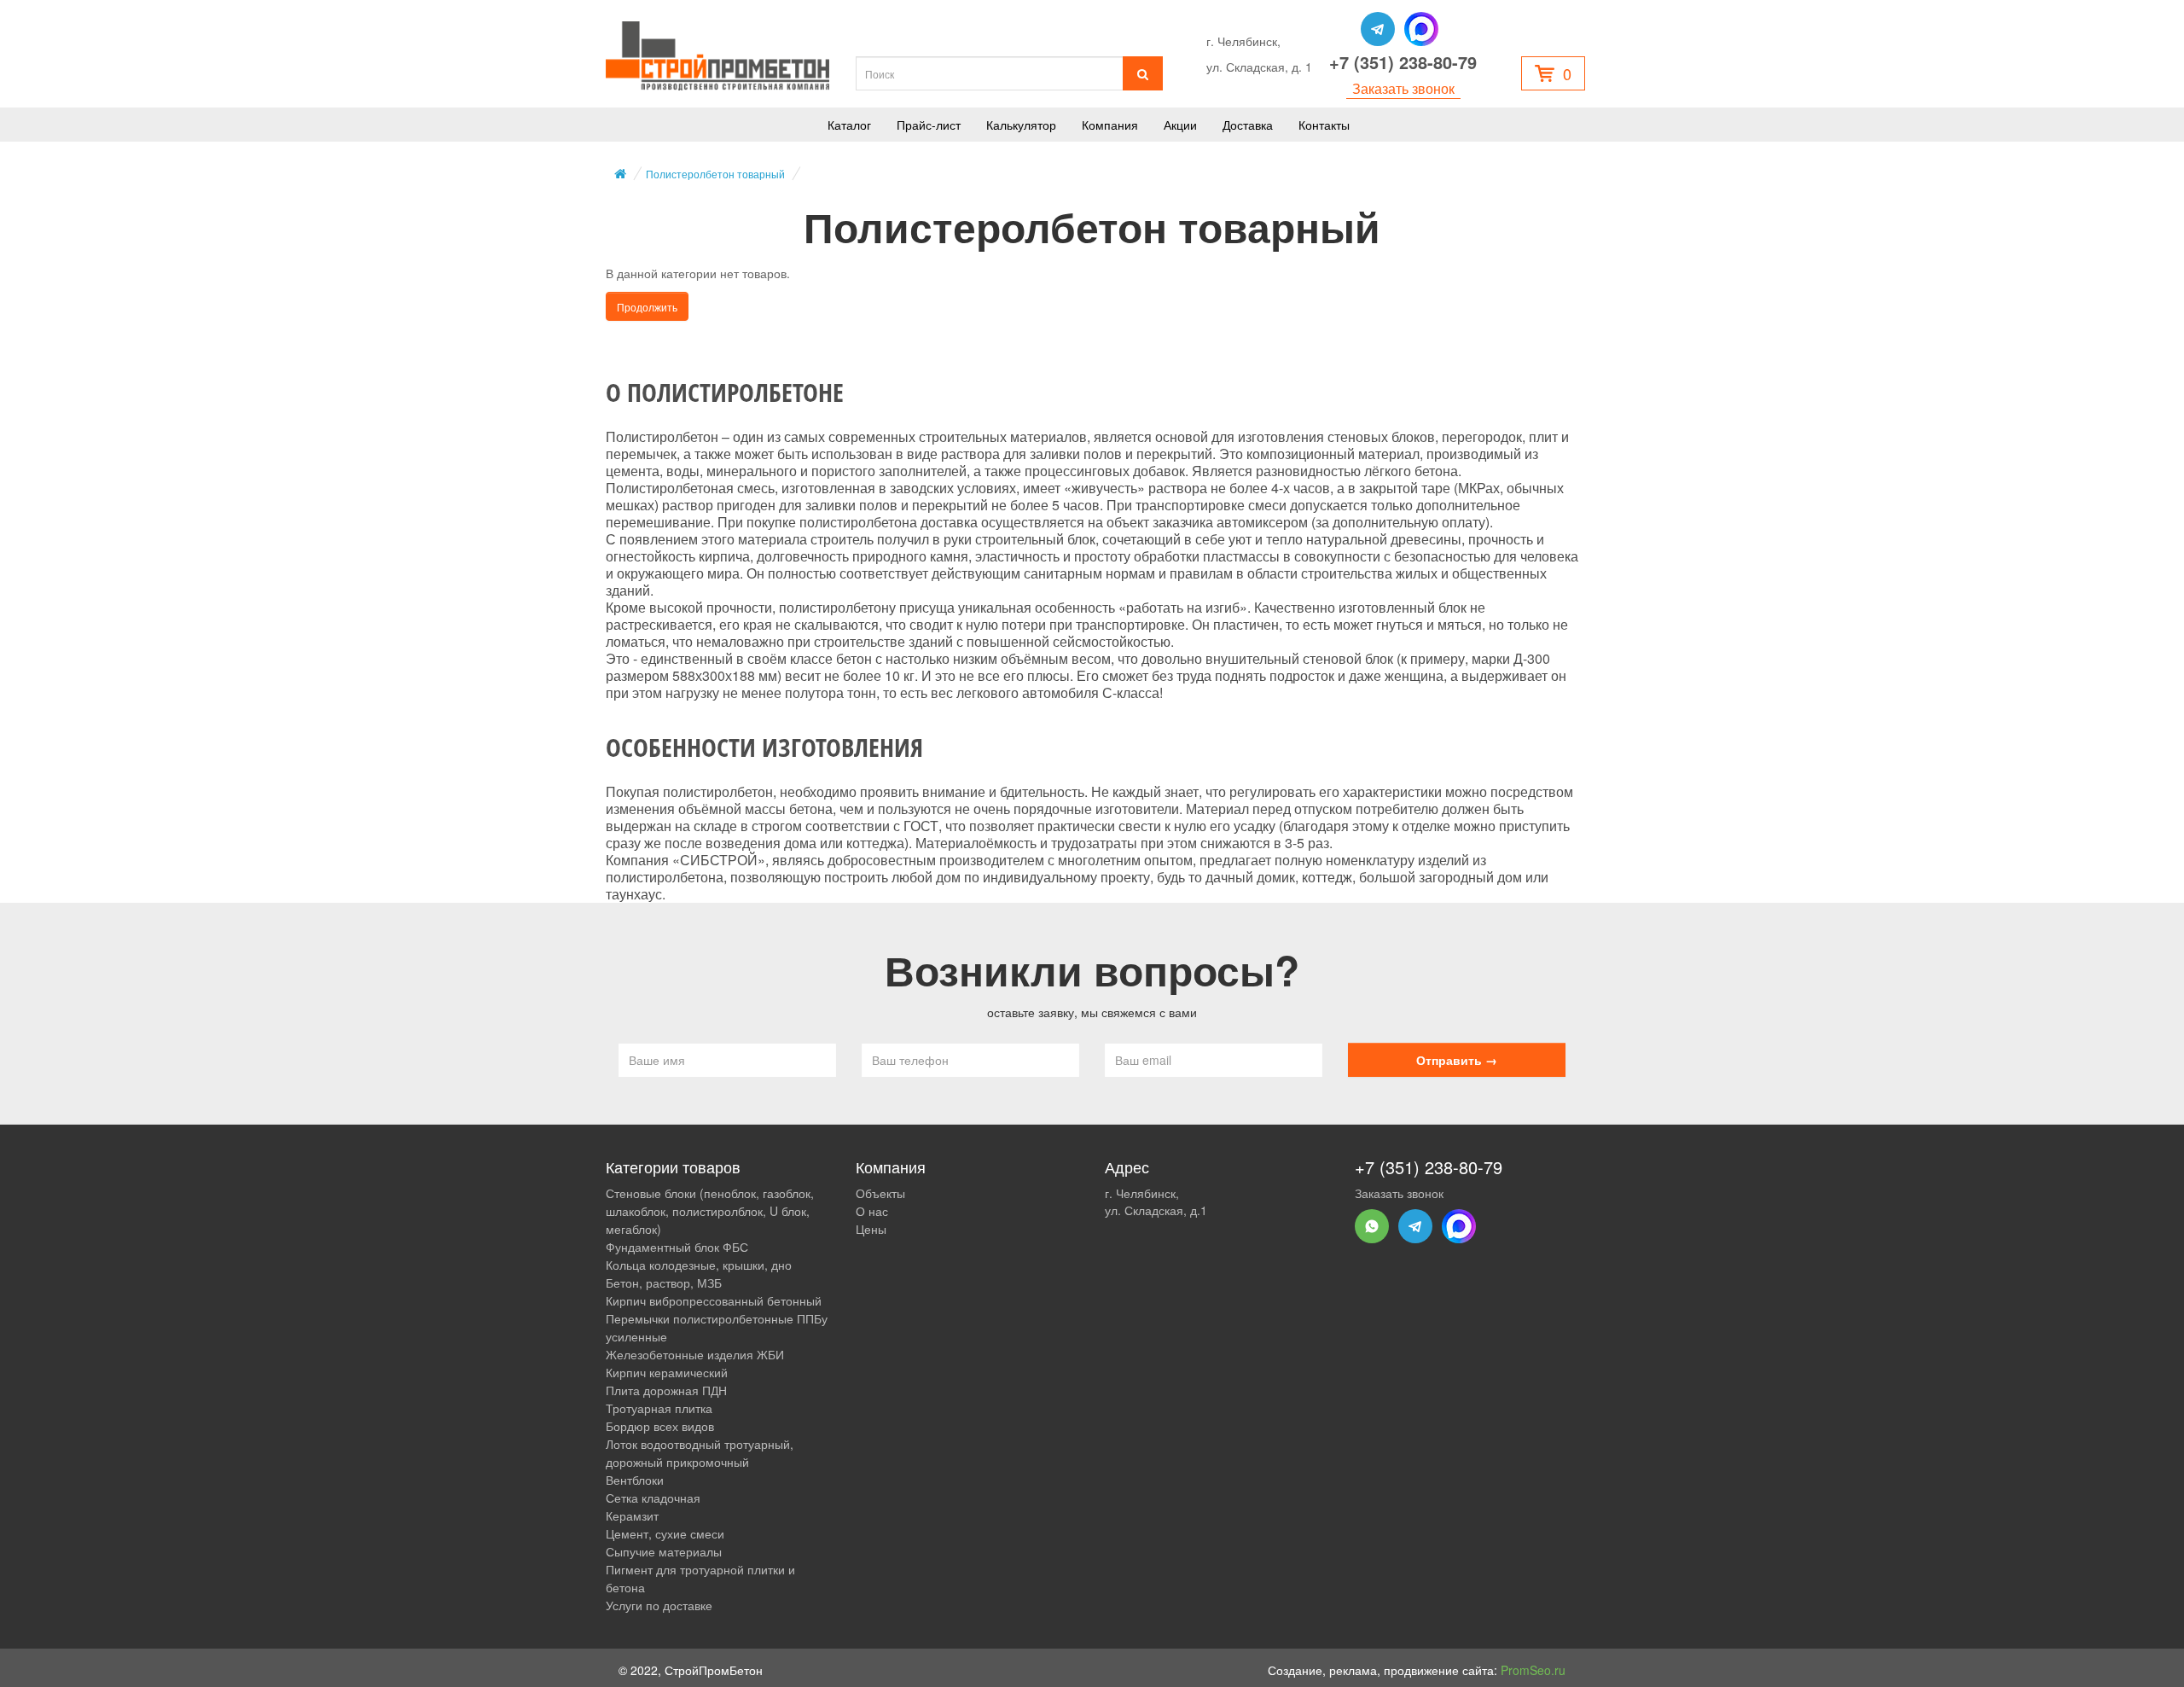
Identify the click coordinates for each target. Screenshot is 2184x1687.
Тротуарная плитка (659, 1408)
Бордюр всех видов (660, 1426)
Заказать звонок (1403, 89)
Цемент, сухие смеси (665, 1533)
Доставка (1248, 125)
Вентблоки (635, 1480)
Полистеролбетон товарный (715, 174)
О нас (872, 1211)
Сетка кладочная (653, 1498)
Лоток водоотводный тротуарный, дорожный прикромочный (700, 1453)
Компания (1110, 125)
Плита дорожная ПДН (666, 1390)
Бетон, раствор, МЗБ (664, 1283)
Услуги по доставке (659, 1605)
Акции (1180, 125)
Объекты (880, 1193)
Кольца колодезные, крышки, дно (699, 1265)
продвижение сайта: (1475, 1670)
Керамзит (632, 1515)
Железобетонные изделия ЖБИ (695, 1354)
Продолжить (647, 307)
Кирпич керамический (667, 1372)
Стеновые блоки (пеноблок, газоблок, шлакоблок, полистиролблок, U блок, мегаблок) (710, 1211)
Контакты (1324, 125)
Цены (871, 1229)
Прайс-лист (929, 125)
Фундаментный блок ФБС (677, 1247)
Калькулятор (1021, 125)
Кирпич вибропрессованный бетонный (714, 1300)
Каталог (849, 125)
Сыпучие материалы (664, 1551)
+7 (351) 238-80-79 (1403, 62)
